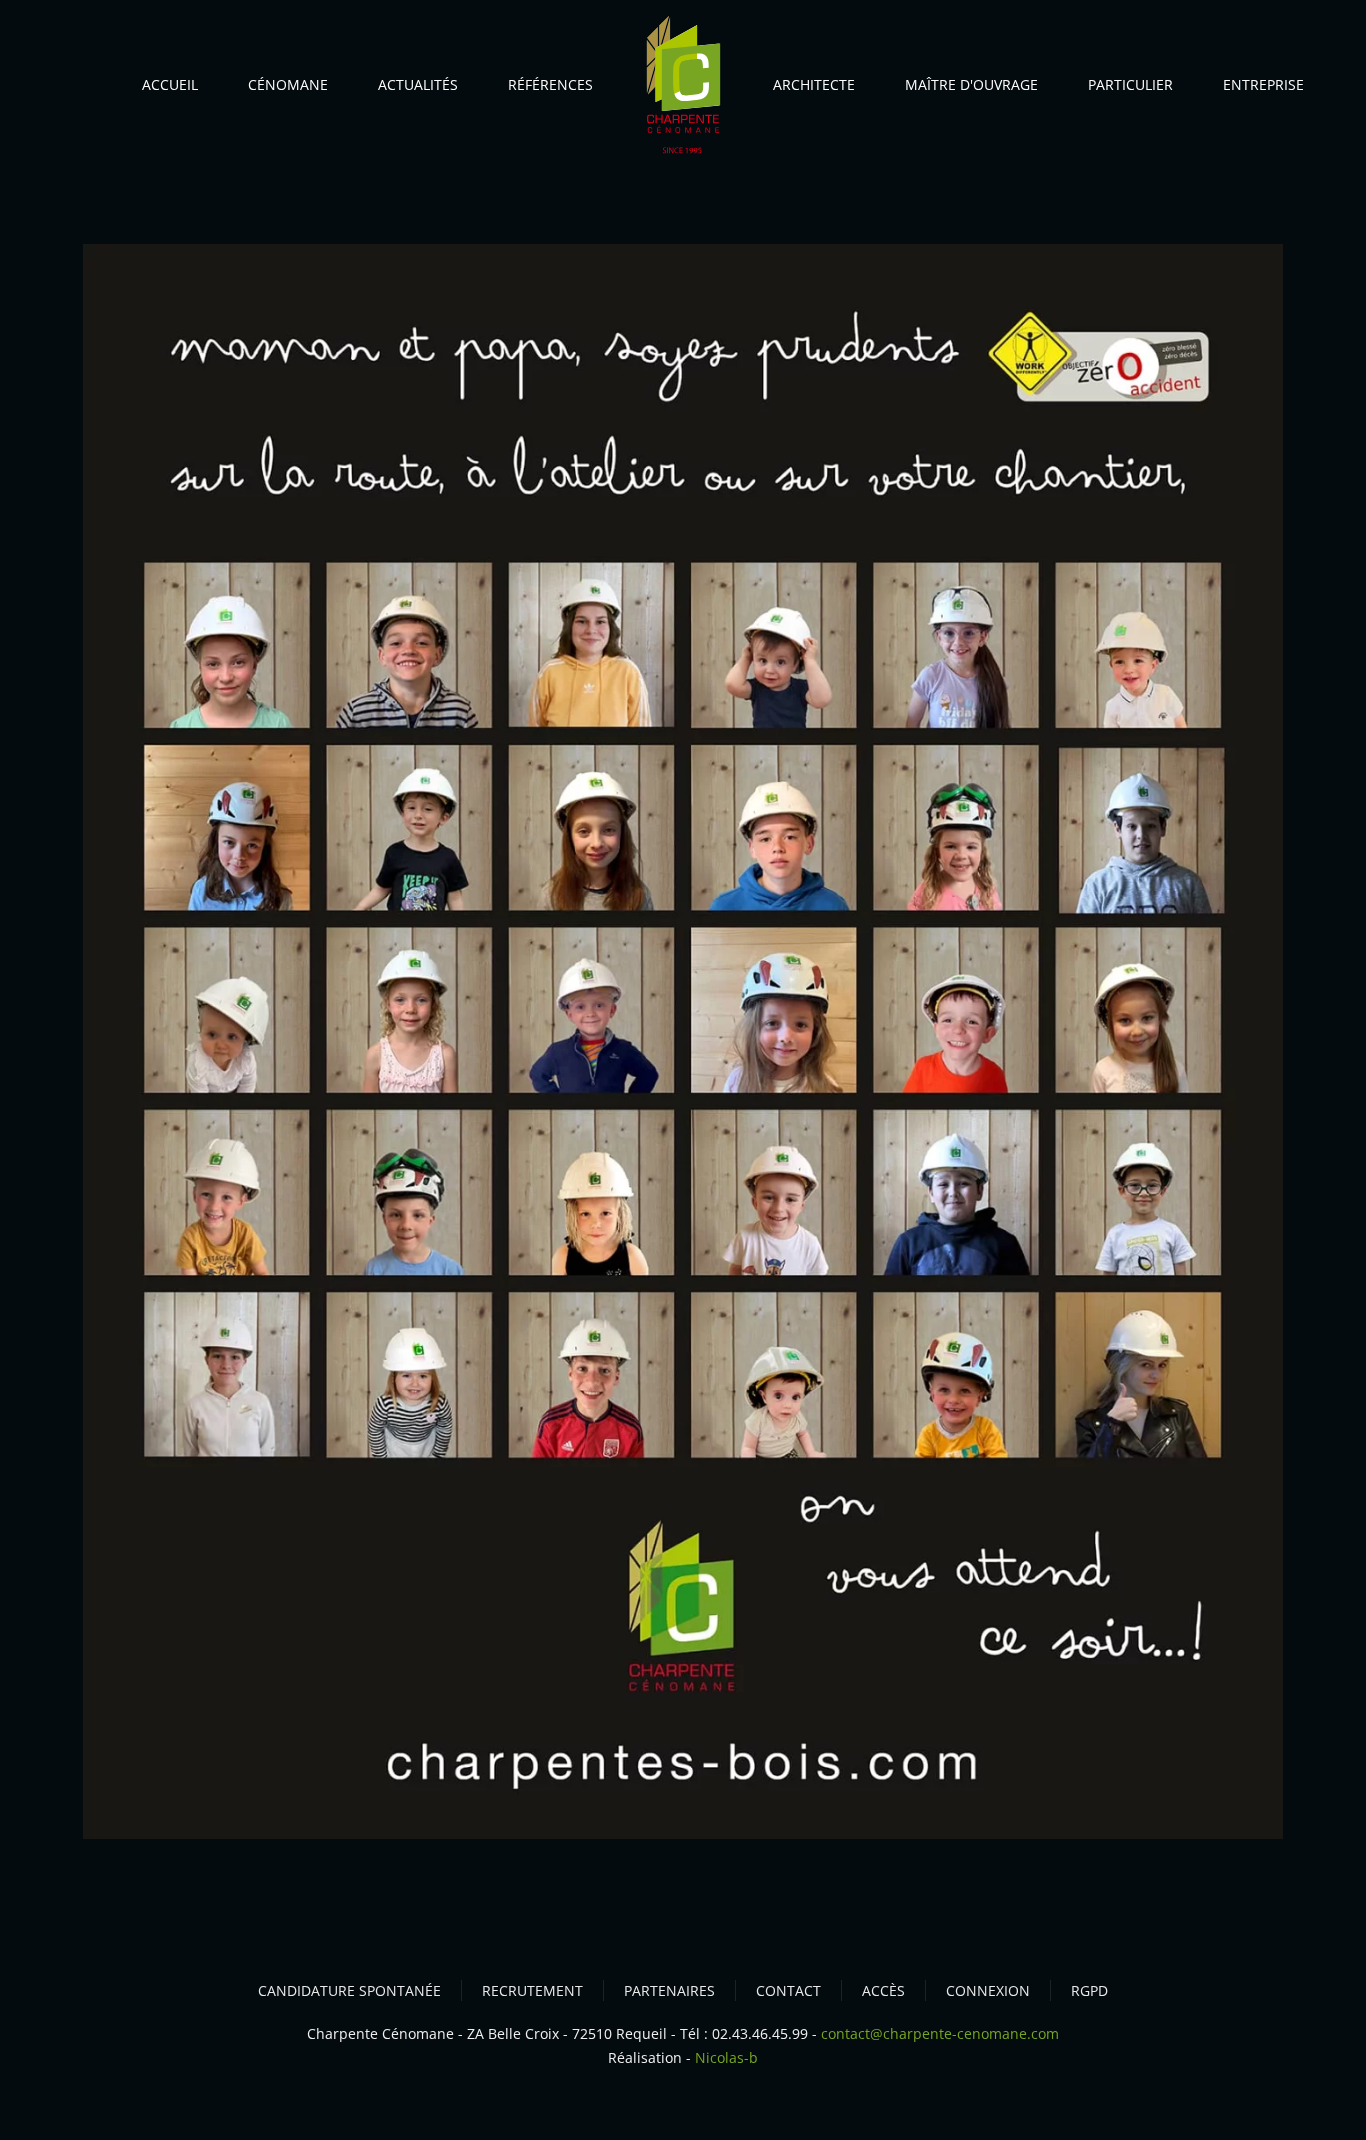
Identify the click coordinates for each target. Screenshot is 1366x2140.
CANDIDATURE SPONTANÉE (349, 1990)
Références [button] (550, 84)
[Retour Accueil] (683, 89)
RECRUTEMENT (532, 1990)
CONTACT (788, 1990)
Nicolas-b (726, 2057)
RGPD (1089, 1990)
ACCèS (883, 1990)
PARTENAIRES (669, 1990)
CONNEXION (988, 1990)
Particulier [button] (1130, 84)
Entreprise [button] (1263, 84)
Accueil (170, 84)
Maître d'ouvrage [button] (971, 84)
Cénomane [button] (288, 84)
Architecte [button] (814, 84)
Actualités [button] (418, 84)
